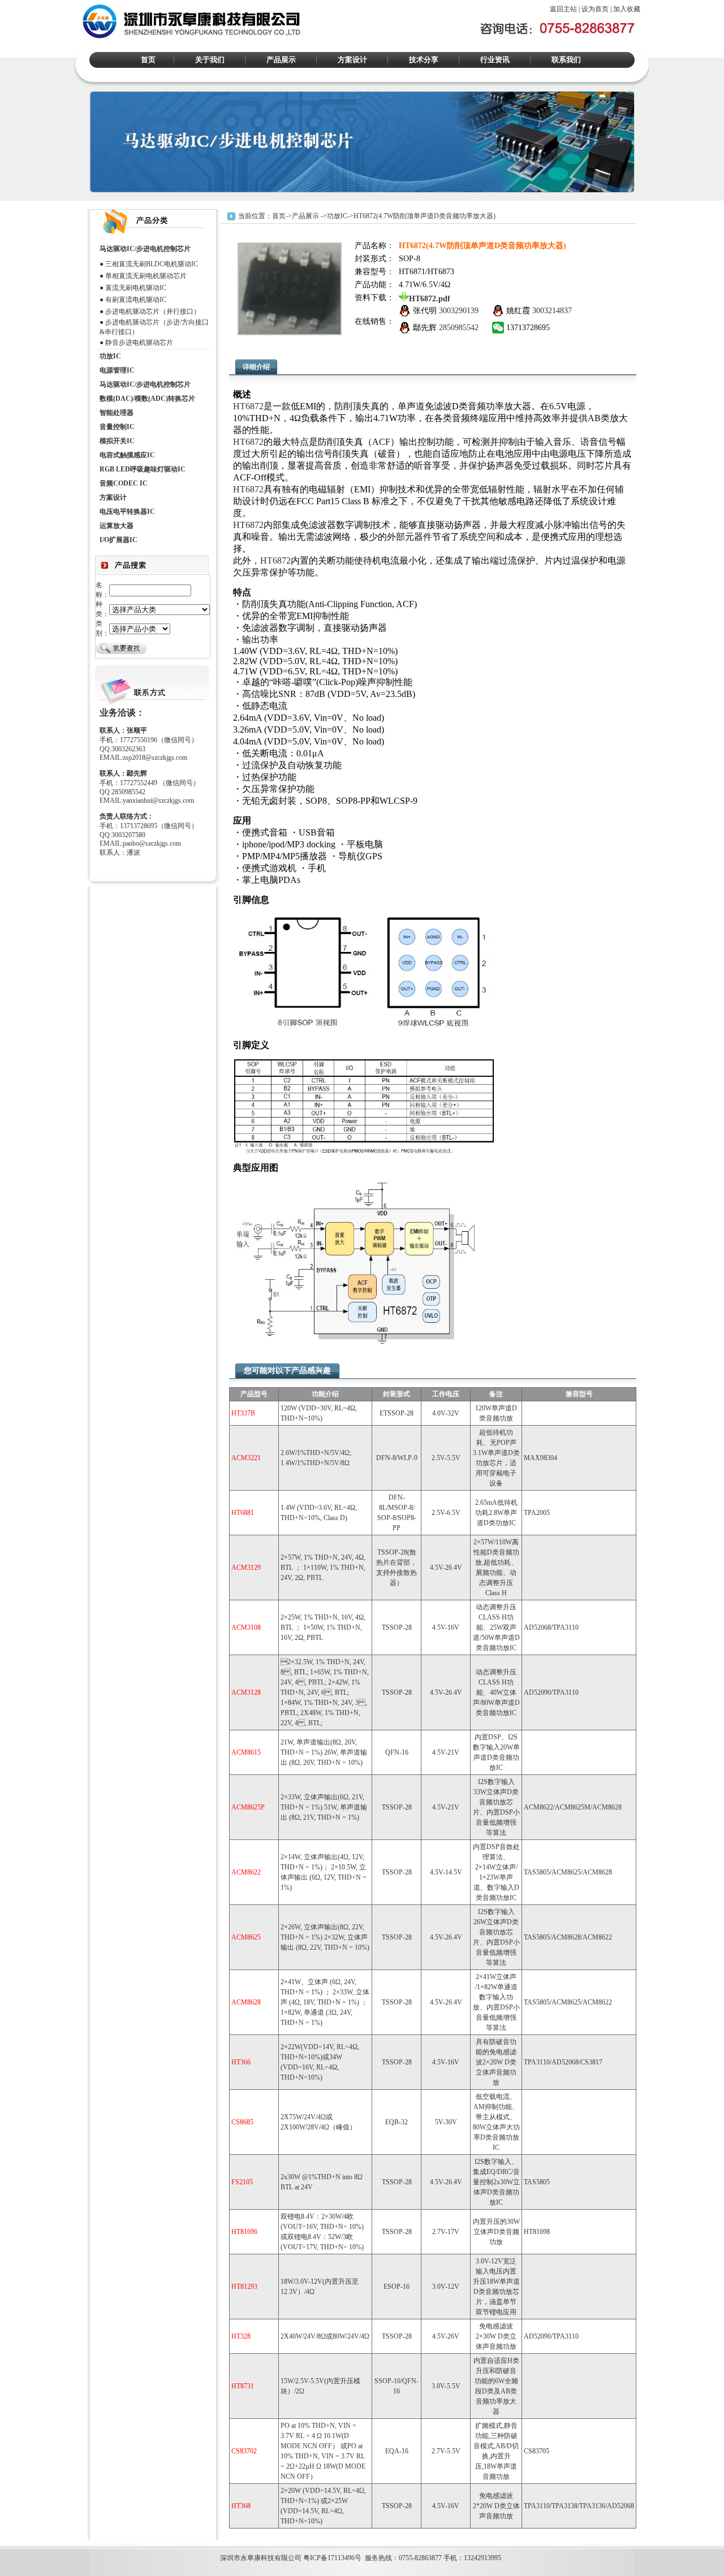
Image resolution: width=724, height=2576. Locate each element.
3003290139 (459, 311)
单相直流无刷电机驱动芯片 (146, 276)
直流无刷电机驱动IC (136, 288)
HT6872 (248, 406)
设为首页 (595, 9)
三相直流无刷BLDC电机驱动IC (152, 264)
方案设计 (352, 60)
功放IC (337, 215)
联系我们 (566, 60)
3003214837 (552, 311)
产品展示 (281, 60)
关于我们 (210, 60)
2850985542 (459, 328)
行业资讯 (495, 60)
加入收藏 (627, 9)
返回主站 (563, 9)
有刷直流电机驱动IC (136, 300)
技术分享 (424, 60)
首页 (148, 60)
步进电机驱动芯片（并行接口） (153, 311)
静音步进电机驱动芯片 (139, 343)
